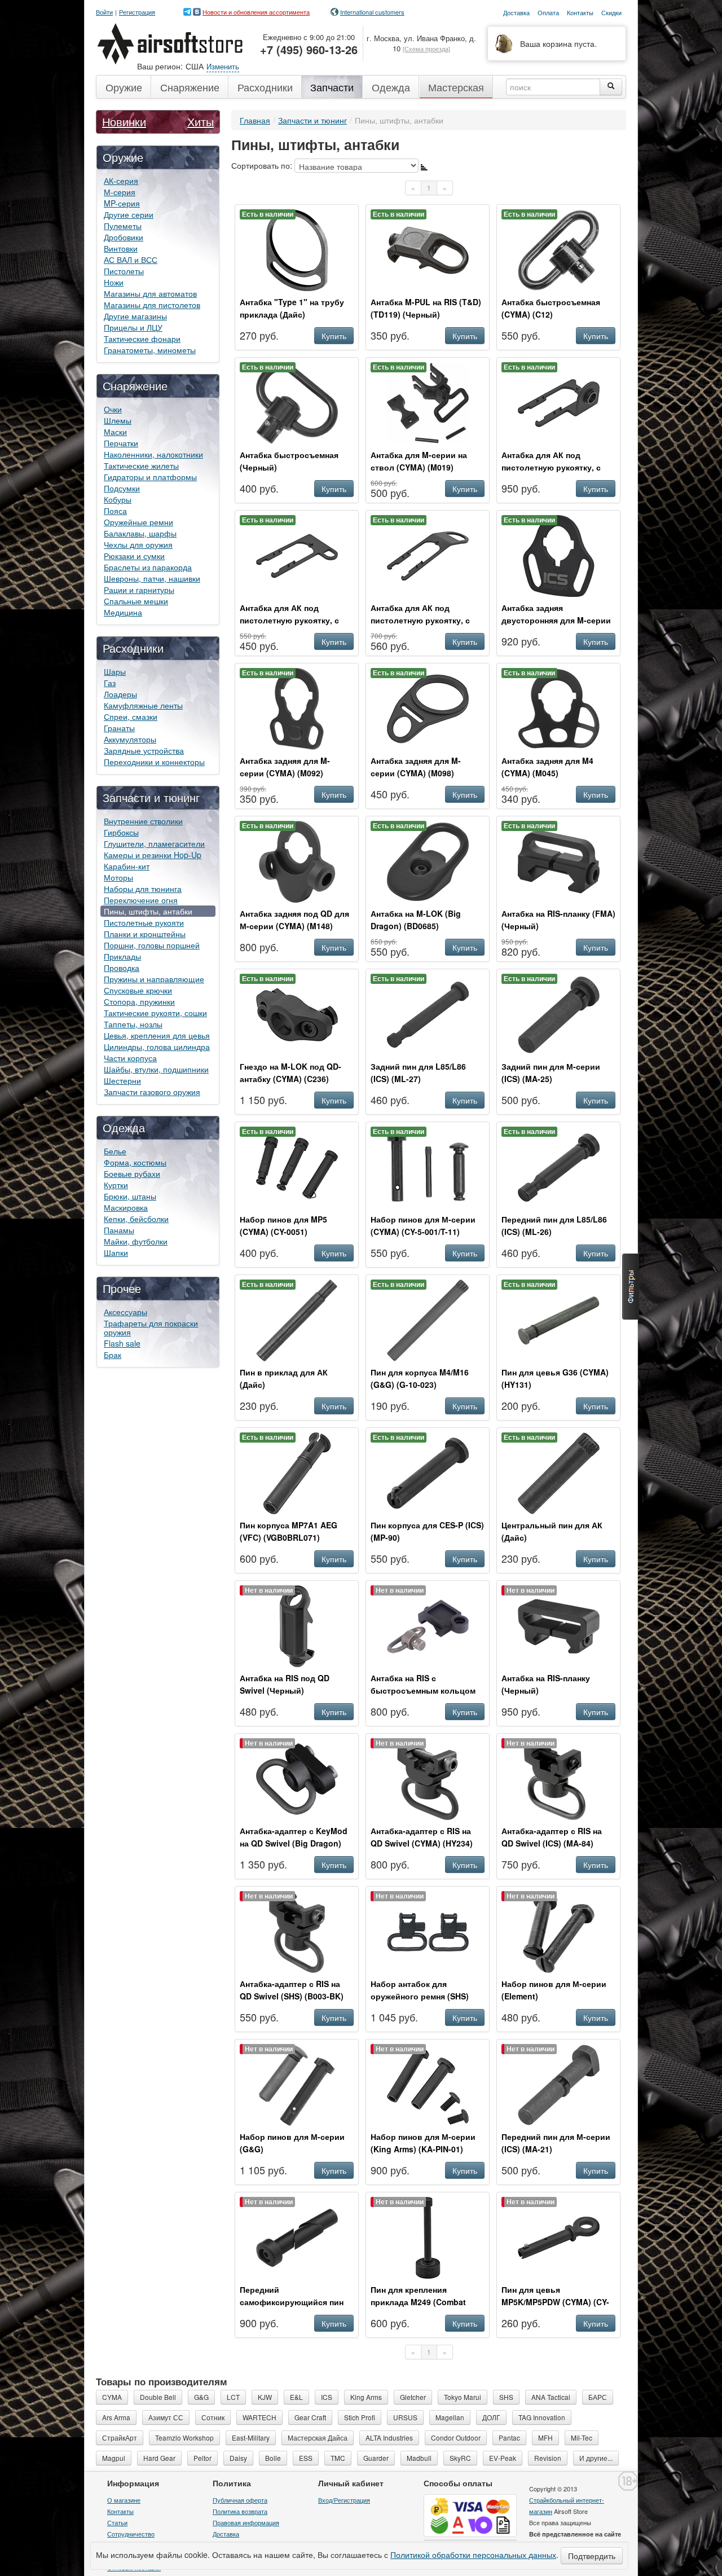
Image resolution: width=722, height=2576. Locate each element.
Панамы (119, 1230)
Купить (334, 336)
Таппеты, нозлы (133, 1024)
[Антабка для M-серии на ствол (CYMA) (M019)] (428, 402)
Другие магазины (135, 316)
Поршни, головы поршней (152, 945)
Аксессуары (126, 1312)
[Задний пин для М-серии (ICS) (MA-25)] (559, 1013)
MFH (545, 2437)
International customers (372, 12)
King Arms (366, 2397)
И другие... (596, 2458)
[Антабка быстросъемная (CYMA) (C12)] (559, 249)
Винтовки (121, 248)
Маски (115, 432)
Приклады (122, 956)
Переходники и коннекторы (154, 762)
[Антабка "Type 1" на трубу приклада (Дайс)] (297, 249)
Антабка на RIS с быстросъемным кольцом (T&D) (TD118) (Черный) (423, 1690)
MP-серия (122, 203)
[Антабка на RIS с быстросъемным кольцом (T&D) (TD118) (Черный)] (428, 1625)
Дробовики (124, 237)
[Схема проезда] (426, 49)
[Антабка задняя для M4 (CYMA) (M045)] (559, 707)
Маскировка (126, 1207)
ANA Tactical (551, 2397)
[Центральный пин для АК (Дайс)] (559, 1472)
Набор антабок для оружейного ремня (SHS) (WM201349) (420, 1996)
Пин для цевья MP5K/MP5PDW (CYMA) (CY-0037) (555, 2302)
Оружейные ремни (138, 522)
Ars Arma (116, 2417)
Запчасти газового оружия (152, 1092)
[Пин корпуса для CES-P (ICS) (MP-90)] (428, 1472)
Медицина (123, 612)
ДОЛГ (491, 2417)
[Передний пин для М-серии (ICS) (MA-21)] (559, 2083)
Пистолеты (124, 271)
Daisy (238, 2458)
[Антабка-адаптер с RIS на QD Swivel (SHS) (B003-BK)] (297, 1931)
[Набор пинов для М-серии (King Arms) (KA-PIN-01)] (428, 2083)
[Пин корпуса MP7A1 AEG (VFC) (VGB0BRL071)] (297, 1472)
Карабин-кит (127, 866)
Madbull (419, 2458)
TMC (338, 2458)
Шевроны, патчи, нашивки (152, 578)
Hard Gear (159, 2458)
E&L (296, 2397)
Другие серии (129, 214)
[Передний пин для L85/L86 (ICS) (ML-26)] (559, 1166)
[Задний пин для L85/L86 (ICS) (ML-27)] (428, 1013)
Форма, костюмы (135, 1162)
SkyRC (460, 2458)
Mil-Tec (582, 2437)
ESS (306, 2458)
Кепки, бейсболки (136, 1219)
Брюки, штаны (130, 1196)
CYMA (112, 2397)
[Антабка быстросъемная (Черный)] (297, 402)
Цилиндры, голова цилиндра (157, 1047)
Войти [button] (104, 12)
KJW (265, 2397)
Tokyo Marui (463, 2397)
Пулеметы (123, 226)
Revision (548, 2458)
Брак (113, 1355)
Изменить (223, 66)
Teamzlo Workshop (184, 2437)
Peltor (202, 2458)
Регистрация (137, 12)
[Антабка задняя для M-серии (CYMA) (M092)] (297, 707)
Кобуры (118, 499)
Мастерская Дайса (318, 2437)
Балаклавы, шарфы (140, 533)
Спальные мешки (136, 601)
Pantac (509, 2437)
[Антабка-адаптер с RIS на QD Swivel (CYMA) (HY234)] (428, 1778)
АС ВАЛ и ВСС (131, 260)
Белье (115, 1151)
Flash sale (122, 1343)
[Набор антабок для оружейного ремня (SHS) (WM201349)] (428, 1931)
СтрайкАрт (120, 2437)
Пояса (115, 511)
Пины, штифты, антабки (148, 911)
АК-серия (121, 181)
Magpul (114, 2458)
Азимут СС (166, 2417)
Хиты (201, 122)
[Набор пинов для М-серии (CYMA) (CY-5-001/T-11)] (428, 1166)
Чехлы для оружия (138, 544)
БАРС (598, 2397)
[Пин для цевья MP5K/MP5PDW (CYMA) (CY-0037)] (559, 2236)
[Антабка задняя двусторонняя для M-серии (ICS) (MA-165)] (559, 555)
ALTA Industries (389, 2437)
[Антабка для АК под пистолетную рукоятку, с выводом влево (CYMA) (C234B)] (297, 555)
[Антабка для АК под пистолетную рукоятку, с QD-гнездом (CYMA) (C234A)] (559, 402)
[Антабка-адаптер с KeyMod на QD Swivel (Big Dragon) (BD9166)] (297, 1778)
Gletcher (413, 2397)
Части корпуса (130, 1058)
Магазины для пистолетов (152, 305)
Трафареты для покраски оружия (151, 1327)
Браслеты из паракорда (148, 567)
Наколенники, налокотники (153, 454)
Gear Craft (310, 2417)
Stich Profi (360, 2417)
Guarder (376, 2458)
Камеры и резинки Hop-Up (153, 855)
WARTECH (259, 2417)
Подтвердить (592, 2556)
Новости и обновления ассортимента (256, 12)
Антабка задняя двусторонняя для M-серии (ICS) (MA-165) (556, 620)
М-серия (120, 192)
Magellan (450, 2417)
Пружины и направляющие (154, 979)
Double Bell (158, 2397)
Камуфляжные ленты (143, 705)
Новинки (124, 122)
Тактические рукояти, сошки (155, 1013)
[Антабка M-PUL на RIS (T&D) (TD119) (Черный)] (428, 249)
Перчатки (121, 443)
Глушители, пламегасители (154, 843)
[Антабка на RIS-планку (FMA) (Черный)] (559, 860)
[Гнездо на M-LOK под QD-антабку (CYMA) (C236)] (297, 1013)
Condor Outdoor (456, 2437)
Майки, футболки (136, 1241)
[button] (631, 1287)
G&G (201, 2397)
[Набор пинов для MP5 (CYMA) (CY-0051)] (297, 1166)
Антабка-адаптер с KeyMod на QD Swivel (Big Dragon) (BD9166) (294, 1843)
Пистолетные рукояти (144, 922)
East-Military (251, 2437)
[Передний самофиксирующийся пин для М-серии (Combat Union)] (297, 2236)
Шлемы (118, 420)
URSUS (405, 2417)
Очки (113, 409)
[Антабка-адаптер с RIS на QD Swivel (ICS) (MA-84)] (559, 1778)
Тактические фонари (142, 339)
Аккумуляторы (130, 739)
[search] (611, 87)
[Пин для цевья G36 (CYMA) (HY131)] (559, 1319)
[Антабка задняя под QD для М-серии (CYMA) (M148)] (297, 860)
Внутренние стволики (143, 821)
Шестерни (122, 1080)
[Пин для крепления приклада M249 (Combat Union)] (428, 2236)
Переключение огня (141, 900)
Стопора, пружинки (139, 1001)
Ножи (114, 282)
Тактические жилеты (141, 465)
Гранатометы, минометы (150, 350)
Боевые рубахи (132, 1173)
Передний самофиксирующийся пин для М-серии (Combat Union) (297, 2302)
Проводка (122, 968)
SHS (506, 2397)
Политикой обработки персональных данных (473, 2555)
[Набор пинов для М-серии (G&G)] (297, 2083)
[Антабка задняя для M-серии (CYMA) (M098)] (428, 707)
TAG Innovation (542, 2417)
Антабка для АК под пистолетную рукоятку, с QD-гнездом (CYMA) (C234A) (557, 467)
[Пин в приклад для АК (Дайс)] (297, 1319)
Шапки (116, 1252)
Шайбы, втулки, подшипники (156, 1069)
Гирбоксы (121, 832)
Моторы (118, 877)
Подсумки (122, 488)
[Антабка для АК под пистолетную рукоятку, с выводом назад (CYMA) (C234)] (428, 555)
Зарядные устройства (144, 750)
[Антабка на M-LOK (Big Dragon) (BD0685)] (428, 860)
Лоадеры (120, 694)
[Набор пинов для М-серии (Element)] (559, 1931)
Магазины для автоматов (150, 293)
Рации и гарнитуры (139, 590)
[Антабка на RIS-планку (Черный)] (559, 1625)
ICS (327, 2397)
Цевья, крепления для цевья (157, 1035)
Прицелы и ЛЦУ (133, 327)
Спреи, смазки (131, 716)
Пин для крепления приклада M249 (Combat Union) (418, 2302)
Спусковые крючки (138, 990)
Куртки (116, 1185)
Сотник (213, 2417)
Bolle (273, 2458)
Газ (110, 683)
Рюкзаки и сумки (134, 556)
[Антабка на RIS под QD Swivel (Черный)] (297, 1625)
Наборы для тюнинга (143, 889)
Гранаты (119, 728)
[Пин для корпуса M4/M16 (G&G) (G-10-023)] (428, 1319)
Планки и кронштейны (145, 934)
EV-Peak (503, 2458)
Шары (115, 671)
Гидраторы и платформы (150, 477)
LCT (233, 2397)
